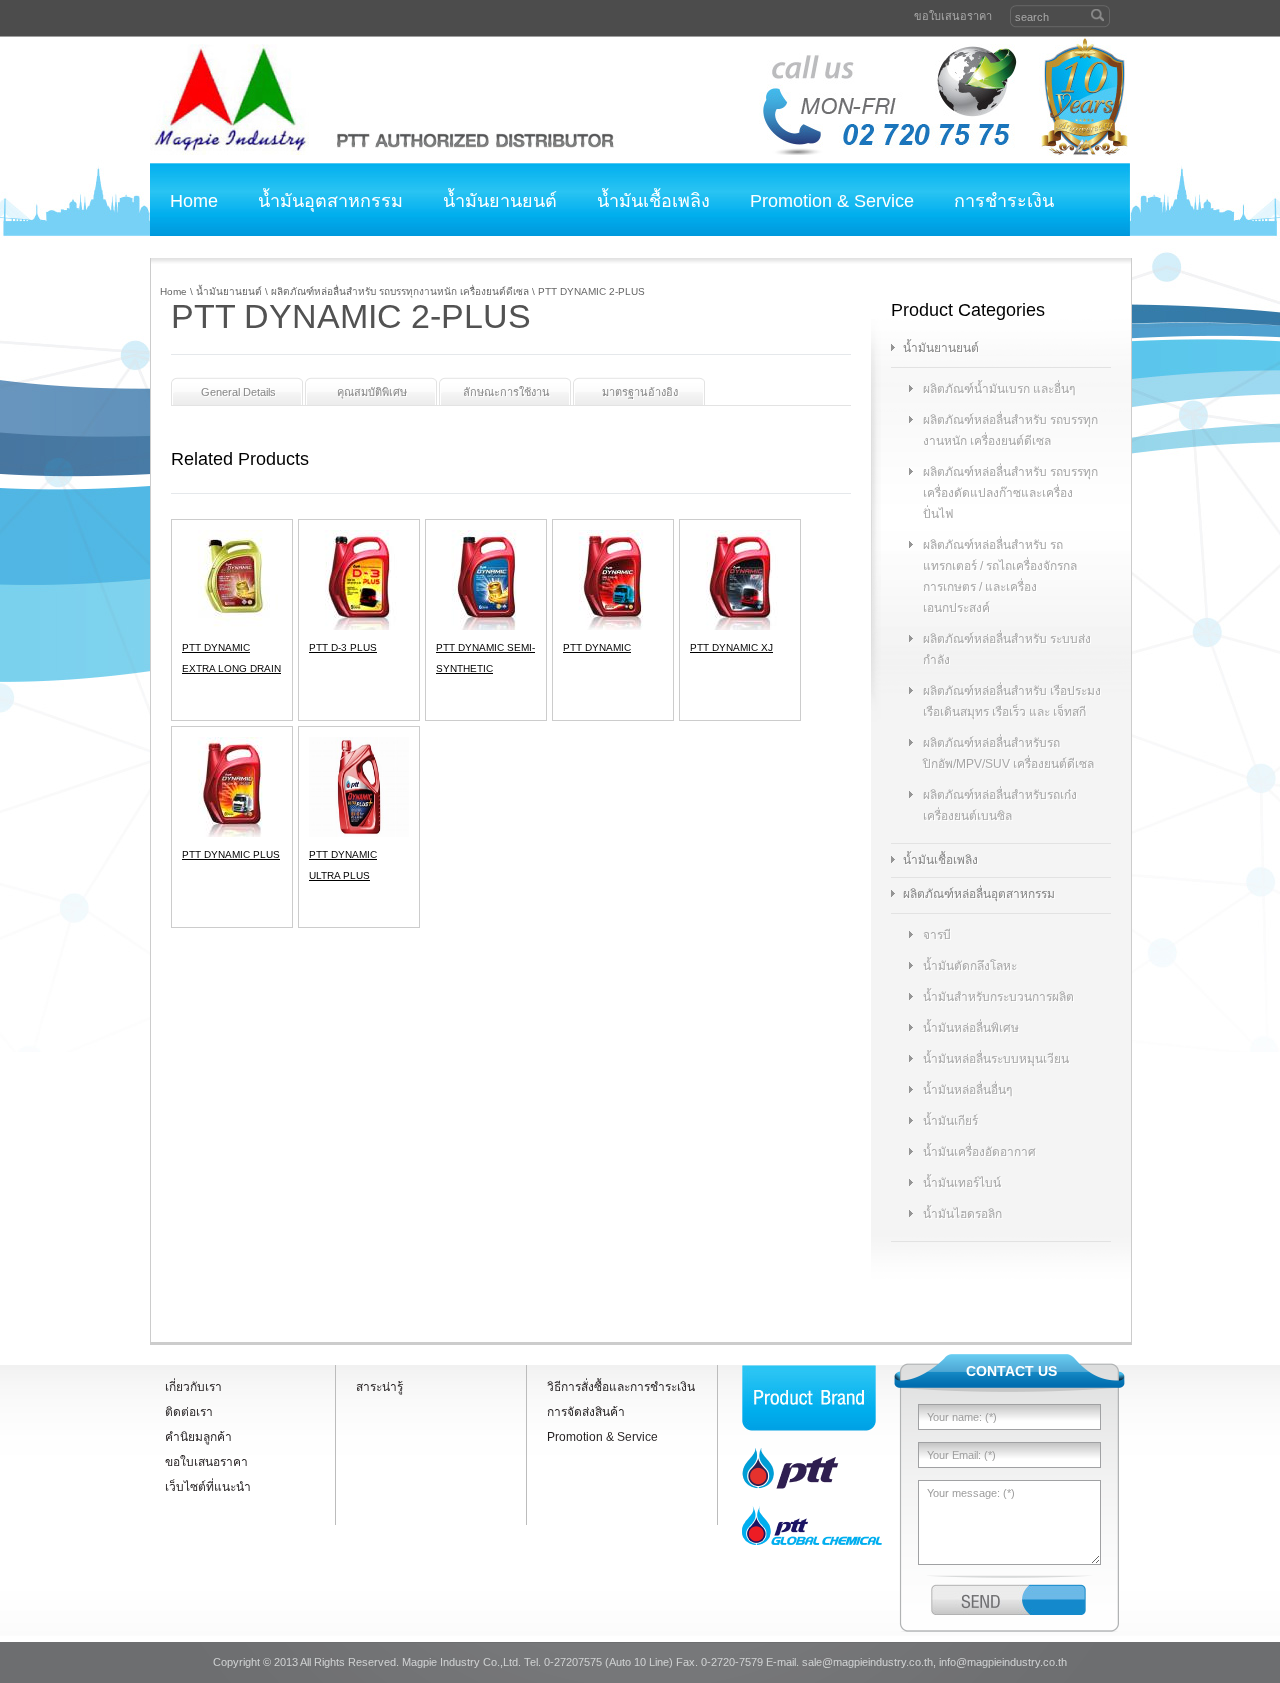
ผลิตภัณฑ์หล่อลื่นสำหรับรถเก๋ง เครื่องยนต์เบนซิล (1000, 805)
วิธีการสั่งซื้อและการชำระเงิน (621, 1387)
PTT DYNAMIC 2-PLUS (591, 291)
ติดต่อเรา (206, 246)
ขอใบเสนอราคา (953, 16)
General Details (238, 392)
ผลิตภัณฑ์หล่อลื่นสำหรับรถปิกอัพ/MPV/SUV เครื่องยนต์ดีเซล (1008, 753)
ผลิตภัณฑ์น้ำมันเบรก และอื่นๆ (999, 389)
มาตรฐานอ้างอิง (640, 392)
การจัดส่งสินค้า (586, 1412)
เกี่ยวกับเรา (193, 1387)
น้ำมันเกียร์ (950, 1121)
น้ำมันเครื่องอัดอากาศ (979, 1152)
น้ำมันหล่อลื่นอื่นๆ (967, 1090)
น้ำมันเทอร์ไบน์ (962, 1183)
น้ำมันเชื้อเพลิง (653, 201)
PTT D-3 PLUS (343, 647)
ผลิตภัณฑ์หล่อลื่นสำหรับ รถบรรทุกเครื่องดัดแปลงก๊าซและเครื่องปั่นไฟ (1010, 493)
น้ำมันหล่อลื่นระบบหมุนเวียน (996, 1059)
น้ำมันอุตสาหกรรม (330, 201)
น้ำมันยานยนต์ (500, 201)
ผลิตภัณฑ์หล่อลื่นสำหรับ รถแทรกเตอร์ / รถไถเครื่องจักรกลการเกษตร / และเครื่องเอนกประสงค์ (1000, 576)
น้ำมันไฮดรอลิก (962, 1214)
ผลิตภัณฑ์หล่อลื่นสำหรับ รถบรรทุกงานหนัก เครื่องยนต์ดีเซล (400, 291)
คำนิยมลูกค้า (333, 246)
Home (194, 201)
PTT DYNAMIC (597, 647)
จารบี (937, 935)
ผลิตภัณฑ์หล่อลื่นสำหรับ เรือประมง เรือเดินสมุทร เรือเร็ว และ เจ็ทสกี (1012, 701)
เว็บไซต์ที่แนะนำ (208, 1487)
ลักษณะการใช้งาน (506, 392)
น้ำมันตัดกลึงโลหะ (970, 966)
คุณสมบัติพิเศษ (372, 392)
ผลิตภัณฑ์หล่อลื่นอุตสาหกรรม (979, 894)
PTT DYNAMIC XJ (731, 647)
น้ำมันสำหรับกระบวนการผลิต (998, 997)
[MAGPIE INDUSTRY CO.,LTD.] (229, 99)
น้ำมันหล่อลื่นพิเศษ (971, 1028)
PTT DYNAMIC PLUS (231, 854)
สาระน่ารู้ (379, 1387)
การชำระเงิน (1004, 201)
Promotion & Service (832, 201)
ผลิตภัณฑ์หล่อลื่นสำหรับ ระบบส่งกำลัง (1007, 649)
